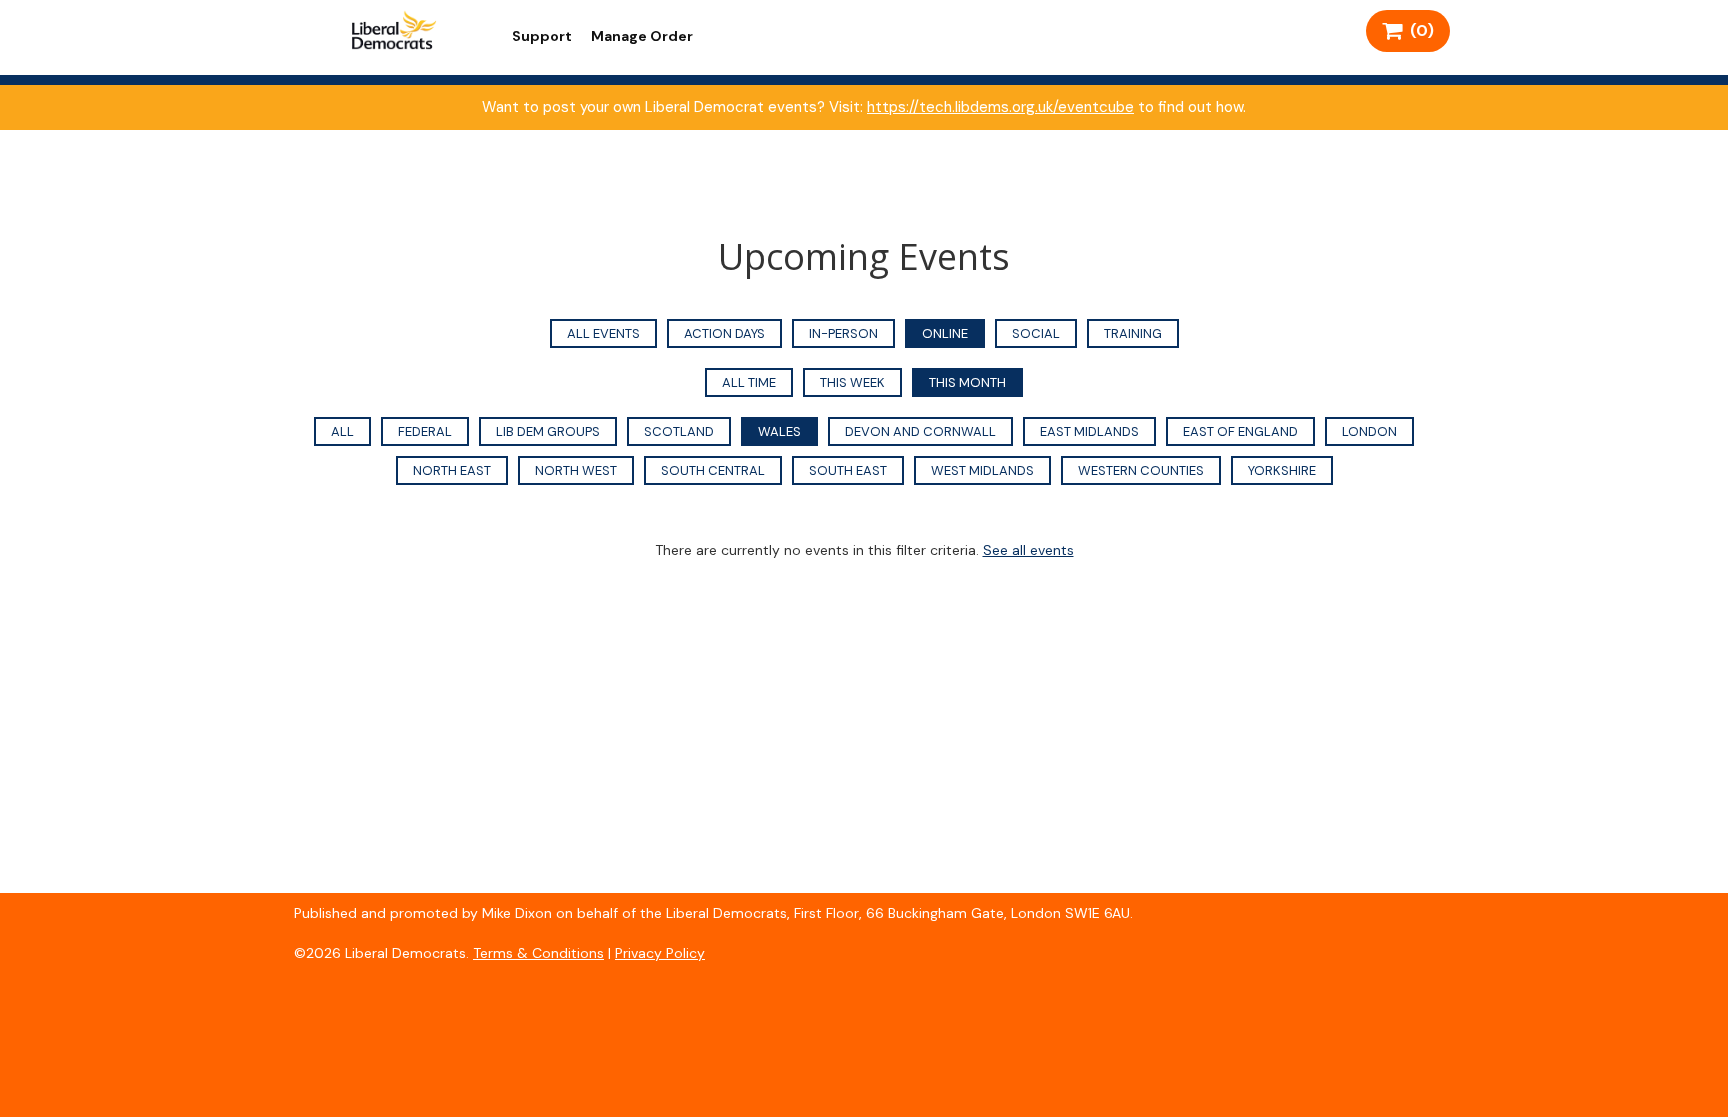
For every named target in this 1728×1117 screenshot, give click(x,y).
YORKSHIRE (1282, 470)
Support (542, 36)
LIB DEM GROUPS (548, 431)
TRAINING (1133, 333)
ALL (342, 431)
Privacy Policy (660, 953)
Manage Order (642, 36)
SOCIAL (1036, 333)
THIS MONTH (967, 382)
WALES (779, 431)
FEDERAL (425, 431)
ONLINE (945, 333)
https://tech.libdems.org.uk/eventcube (1000, 107)
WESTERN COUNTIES (1141, 470)
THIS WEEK (852, 382)
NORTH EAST (452, 470)
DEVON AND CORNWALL (920, 431)
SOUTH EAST (848, 470)
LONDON (1369, 431)
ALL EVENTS (603, 333)
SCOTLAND (679, 431)
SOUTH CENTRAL (713, 470)
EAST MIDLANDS (1089, 431)
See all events (1028, 550)
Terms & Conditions (538, 953)
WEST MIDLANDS (982, 470)
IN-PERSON (843, 333)
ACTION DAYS (724, 333)
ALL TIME (749, 382)
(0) (1418, 30)
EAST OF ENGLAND (1240, 431)
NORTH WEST (576, 470)
